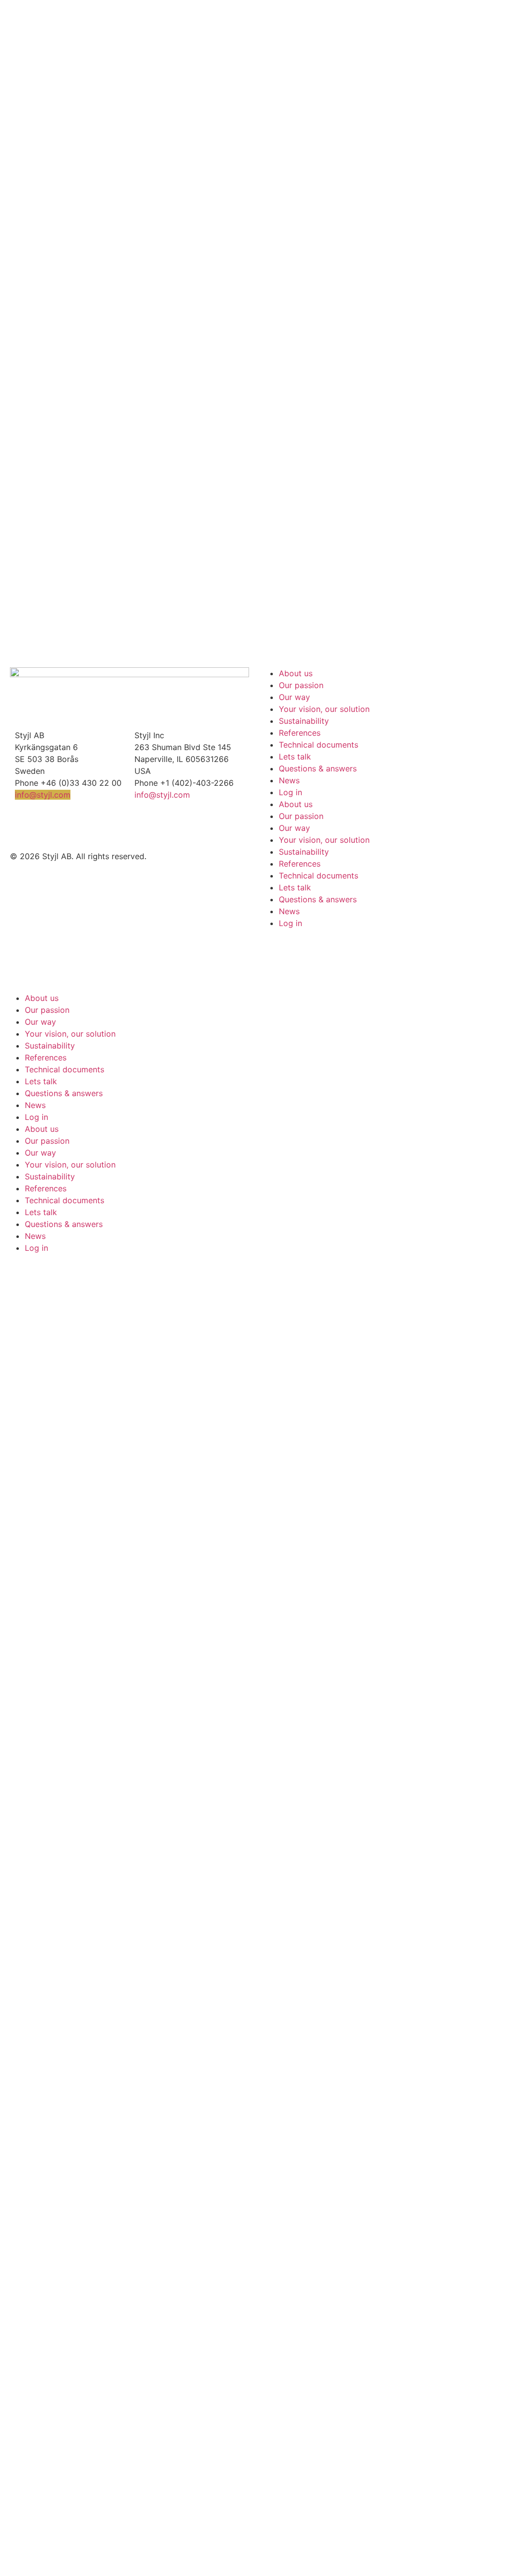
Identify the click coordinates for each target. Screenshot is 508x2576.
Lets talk (295, 757)
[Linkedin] (22, 825)
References (300, 733)
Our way (294, 697)
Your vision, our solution (324, 709)
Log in (290, 792)
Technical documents (318, 745)
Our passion (301, 685)
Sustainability (304, 721)
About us (296, 673)
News (289, 780)
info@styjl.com (43, 795)
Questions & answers (318, 768)
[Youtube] (50, 825)
